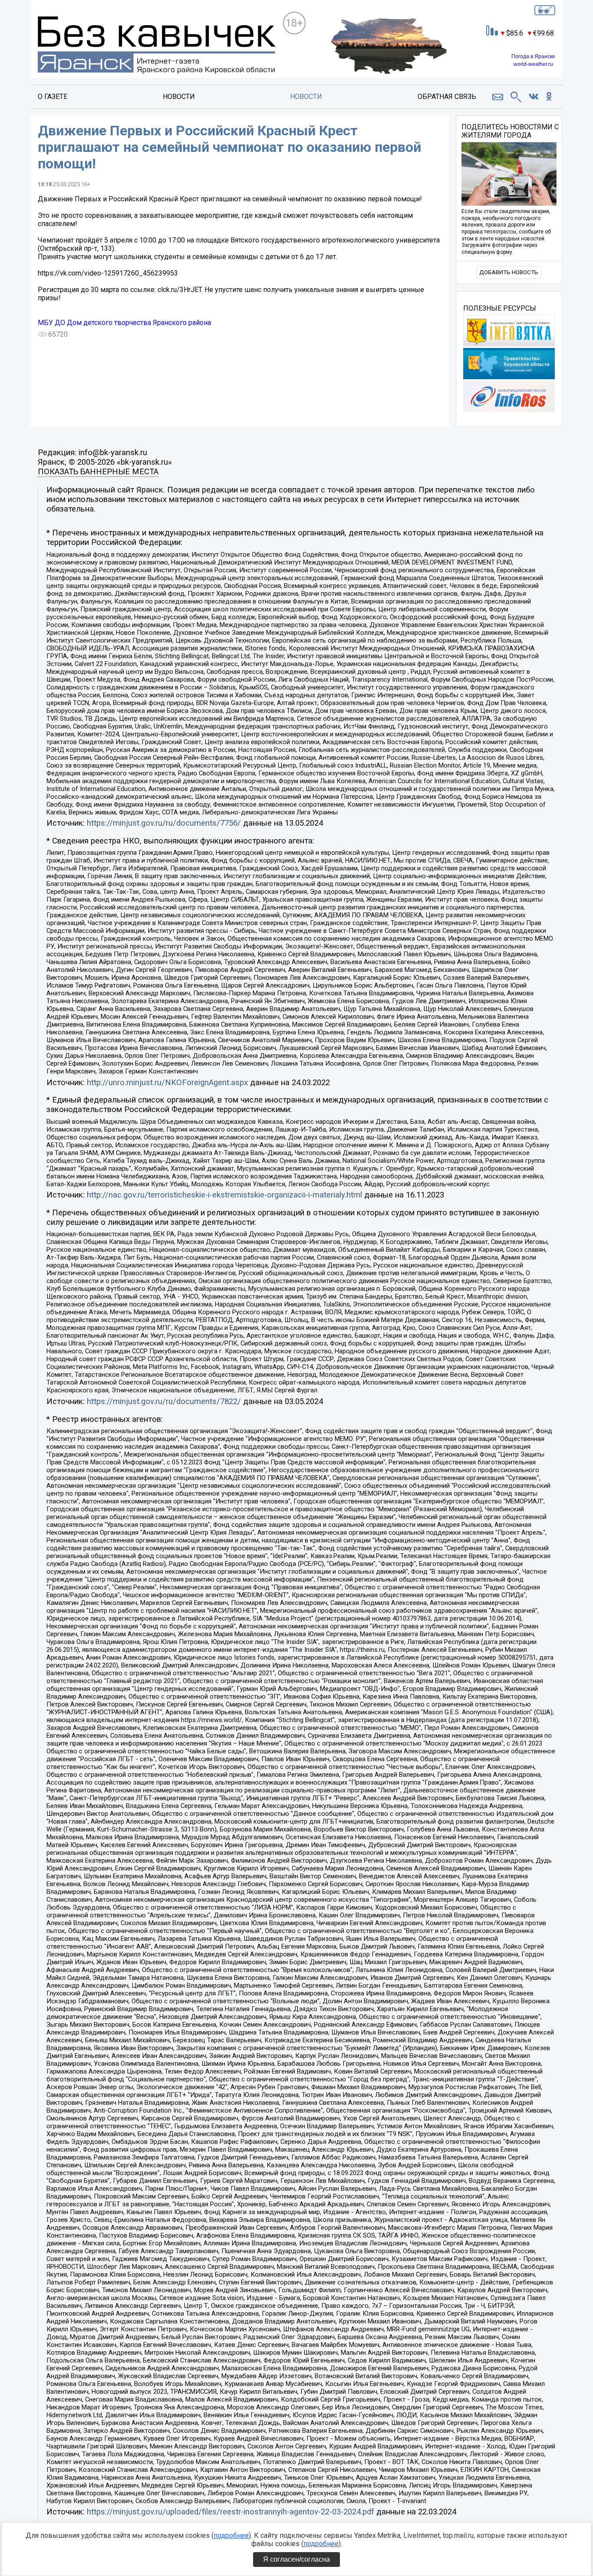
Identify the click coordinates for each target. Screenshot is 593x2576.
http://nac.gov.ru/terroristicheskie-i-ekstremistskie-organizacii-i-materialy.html (224, 1195)
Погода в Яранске (533, 56)
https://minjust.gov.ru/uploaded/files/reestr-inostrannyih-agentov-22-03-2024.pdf (231, 2512)
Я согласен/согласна (296, 2559)
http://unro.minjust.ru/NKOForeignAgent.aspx (167, 1083)
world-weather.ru (533, 64)
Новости (179, 97)
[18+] (157, 46)
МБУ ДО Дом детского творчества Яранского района (124, 323)
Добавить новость (509, 272)
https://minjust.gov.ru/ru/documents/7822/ (164, 1401)
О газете (53, 97)
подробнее (231, 2535)
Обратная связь (447, 97)
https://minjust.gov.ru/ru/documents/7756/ (164, 823)
